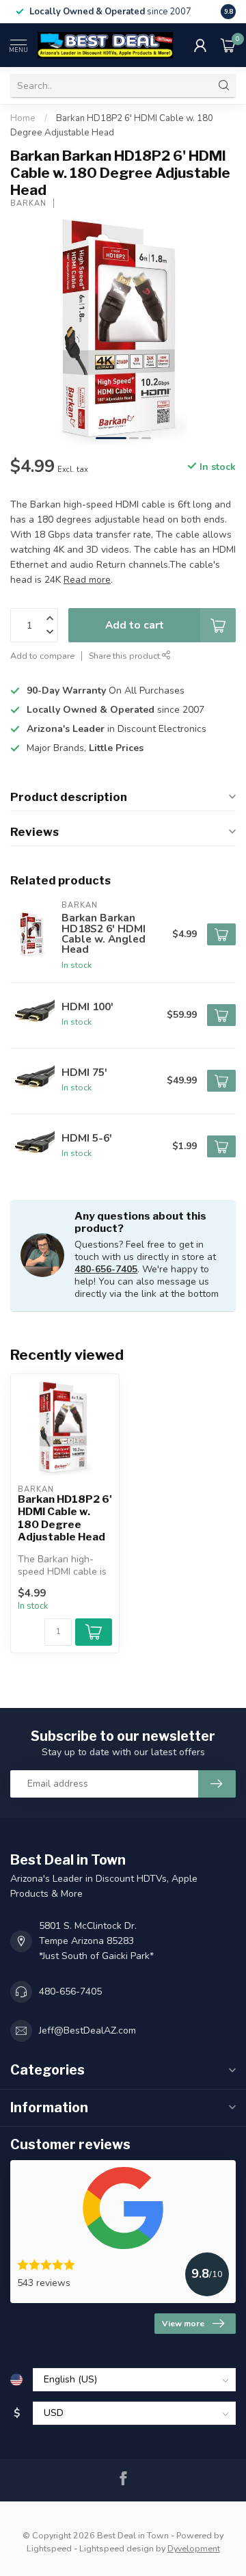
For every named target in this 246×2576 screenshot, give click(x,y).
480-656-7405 (106, 1269)
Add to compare (42, 656)
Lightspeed (49, 2548)
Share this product (125, 656)
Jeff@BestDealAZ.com (87, 2030)
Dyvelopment (194, 2548)
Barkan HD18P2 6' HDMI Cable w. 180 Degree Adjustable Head (65, 1518)
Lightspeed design (117, 2548)
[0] (228, 45)
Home (23, 118)
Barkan (28, 203)
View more (183, 2324)
